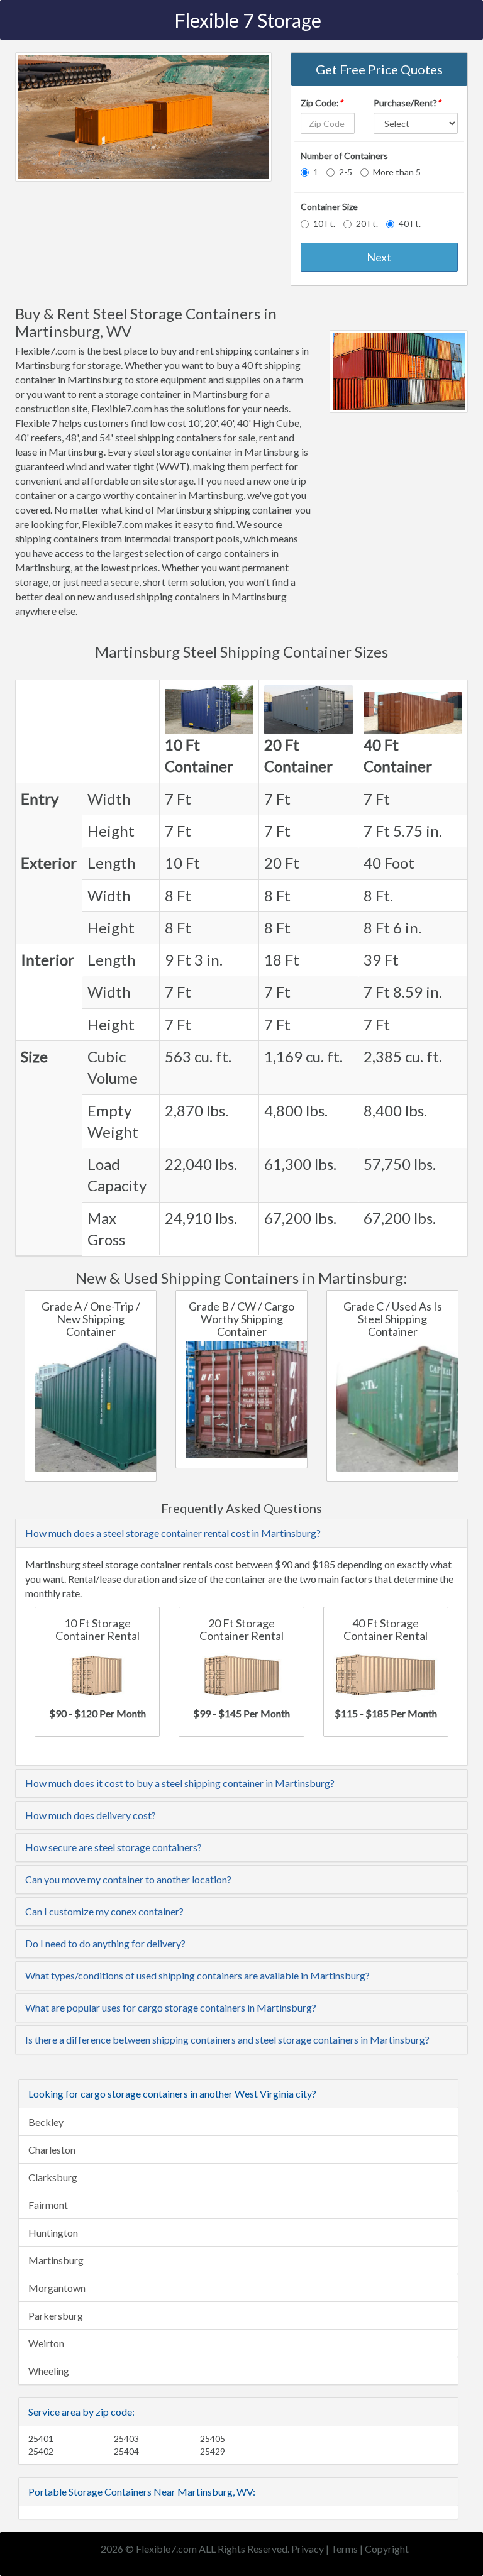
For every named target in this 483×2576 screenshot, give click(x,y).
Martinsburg (56, 2260)
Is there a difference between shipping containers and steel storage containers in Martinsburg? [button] (227, 2039)
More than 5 (397, 172)
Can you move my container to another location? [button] (128, 1879)
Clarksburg (53, 2177)
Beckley (46, 2122)
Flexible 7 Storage (248, 20)
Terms (344, 2549)
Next (379, 257)
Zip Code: (322, 103)
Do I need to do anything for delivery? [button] (105, 1943)
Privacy (308, 2549)
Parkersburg (56, 2315)
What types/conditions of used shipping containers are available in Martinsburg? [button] (197, 1975)
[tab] (241, 1533)
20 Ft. (367, 223)
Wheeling (49, 2371)
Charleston (52, 2149)
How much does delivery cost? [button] (91, 1815)
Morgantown (57, 2288)
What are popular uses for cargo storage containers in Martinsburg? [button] (171, 2007)
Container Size (329, 206)
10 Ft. (324, 223)
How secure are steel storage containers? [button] (114, 1847)
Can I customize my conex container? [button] (104, 1911)
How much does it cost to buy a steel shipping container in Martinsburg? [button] (180, 1783)
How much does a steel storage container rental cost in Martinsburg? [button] (173, 1533)
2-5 (346, 172)
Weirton (46, 2343)
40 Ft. (410, 223)
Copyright (387, 2549)
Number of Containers (344, 156)
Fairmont (48, 2205)
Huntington (53, 2232)
